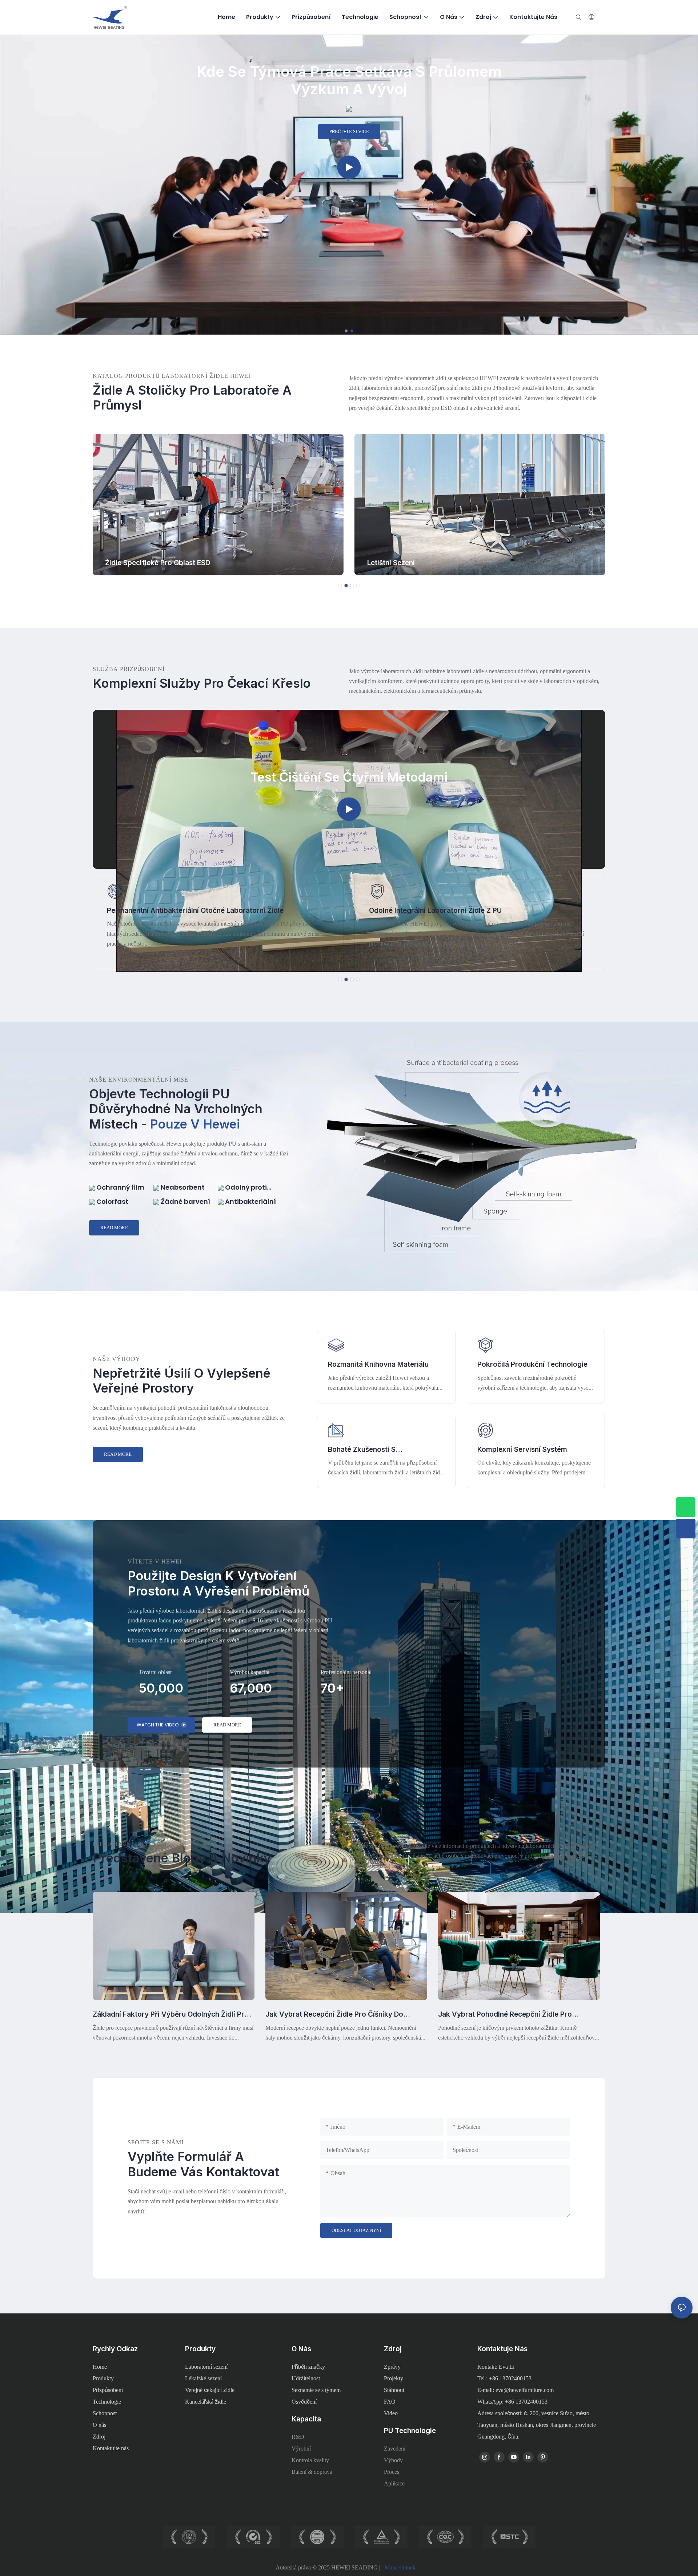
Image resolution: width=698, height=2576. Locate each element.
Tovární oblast (155, 1672)
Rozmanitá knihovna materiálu (378, 1364)
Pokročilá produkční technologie (532, 1364)
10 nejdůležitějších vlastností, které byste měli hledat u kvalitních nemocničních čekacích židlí (518, 2015)
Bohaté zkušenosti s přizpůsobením (362, 1450)
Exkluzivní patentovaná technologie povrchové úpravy (461, 910)
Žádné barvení (185, 1201)
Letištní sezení (129, 563)
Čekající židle (390, 563)
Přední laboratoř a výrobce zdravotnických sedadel (349, 80)
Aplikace (394, 2483)
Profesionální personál (346, 1672)
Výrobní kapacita (250, 1672)
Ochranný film (120, 1187)
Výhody (393, 2460)
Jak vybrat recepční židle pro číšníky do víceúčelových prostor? (162, 2015)
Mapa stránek (400, 2567)
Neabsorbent (182, 1187)
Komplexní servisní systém (522, 1449)
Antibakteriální (250, 1201)
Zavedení (395, 2449)
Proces (392, 2472)
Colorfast (112, 1201)
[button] (346, 331)
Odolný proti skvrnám (242, 1187)
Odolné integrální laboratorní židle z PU (173, 910)
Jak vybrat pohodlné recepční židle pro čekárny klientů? (332, 2015)
